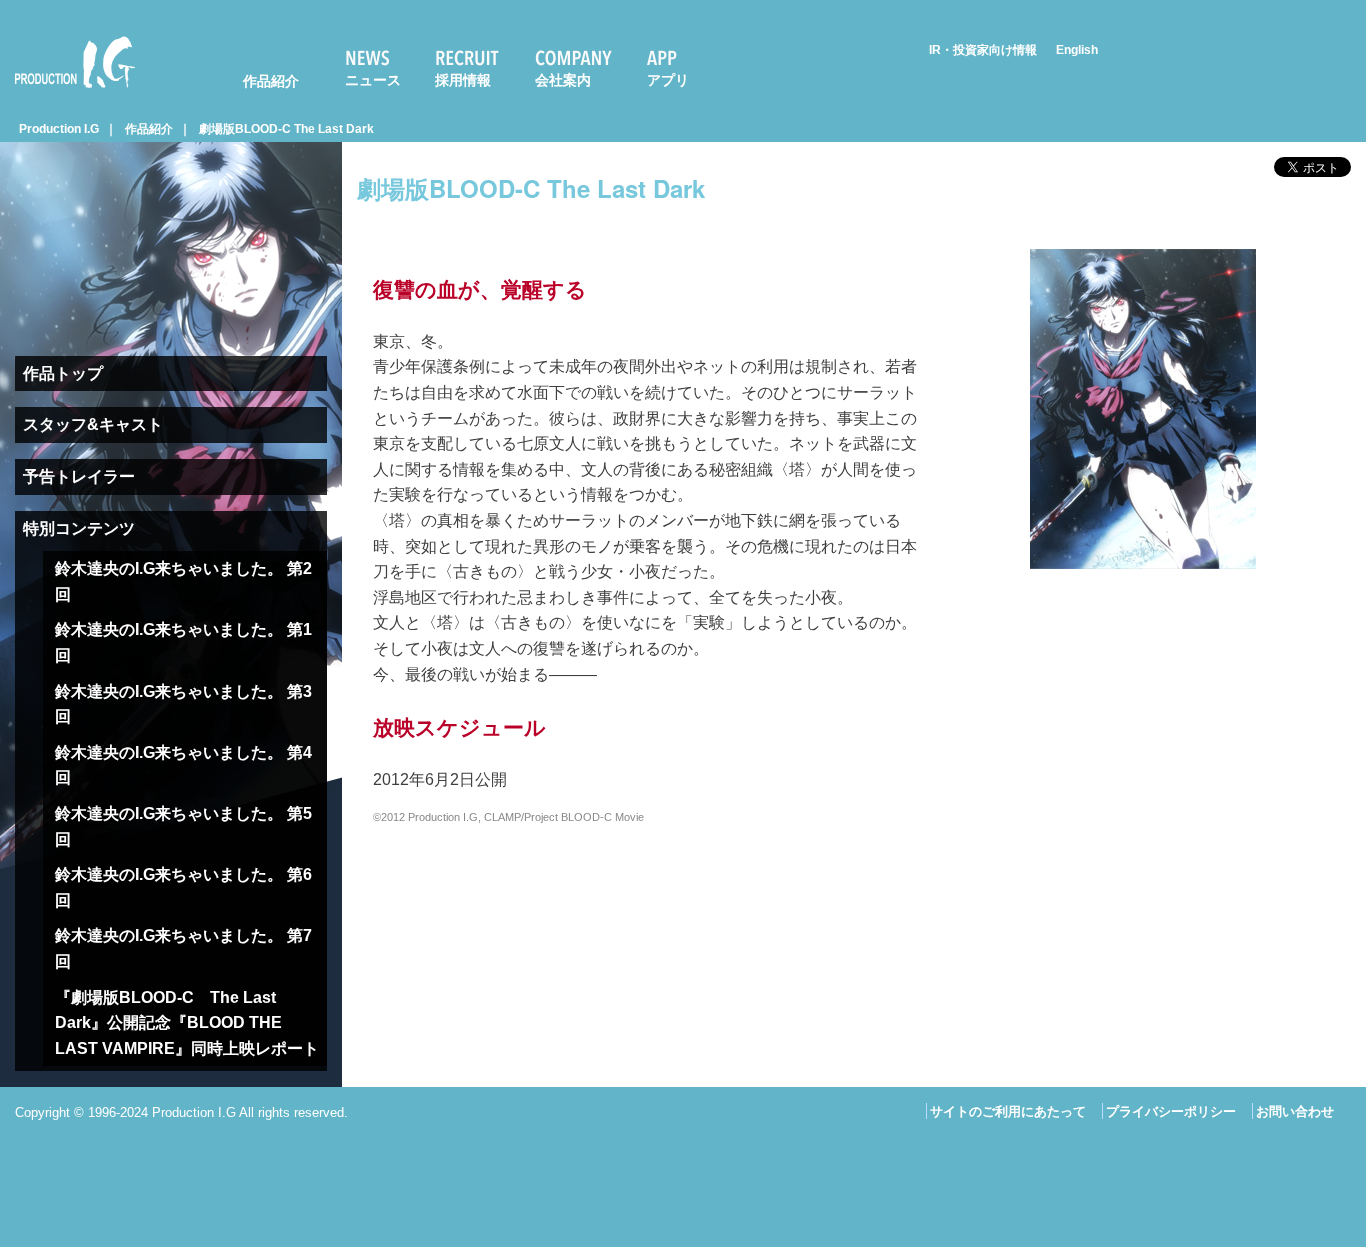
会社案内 (563, 80)
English (1077, 50)
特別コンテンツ (79, 528)
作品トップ (63, 373)
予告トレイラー (79, 476)
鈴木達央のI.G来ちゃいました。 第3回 (183, 704)
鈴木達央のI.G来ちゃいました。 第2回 (183, 581)
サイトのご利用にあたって (1008, 1111)
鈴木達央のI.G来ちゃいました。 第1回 (183, 642)
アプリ (668, 80)
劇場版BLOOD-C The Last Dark (286, 129)
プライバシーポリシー (1171, 1111)
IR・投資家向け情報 (983, 50)
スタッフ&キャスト (93, 424)
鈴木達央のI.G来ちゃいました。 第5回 (183, 826)
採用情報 (463, 80)
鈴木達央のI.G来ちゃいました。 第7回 (183, 948)
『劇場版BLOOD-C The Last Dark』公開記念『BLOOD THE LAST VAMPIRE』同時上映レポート (187, 1023)
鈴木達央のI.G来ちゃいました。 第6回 (183, 887)
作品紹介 (271, 81)
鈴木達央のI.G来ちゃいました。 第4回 (183, 765)
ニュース (373, 80)
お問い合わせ (1295, 1111)
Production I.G (66, 91)
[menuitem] (258, 62)
